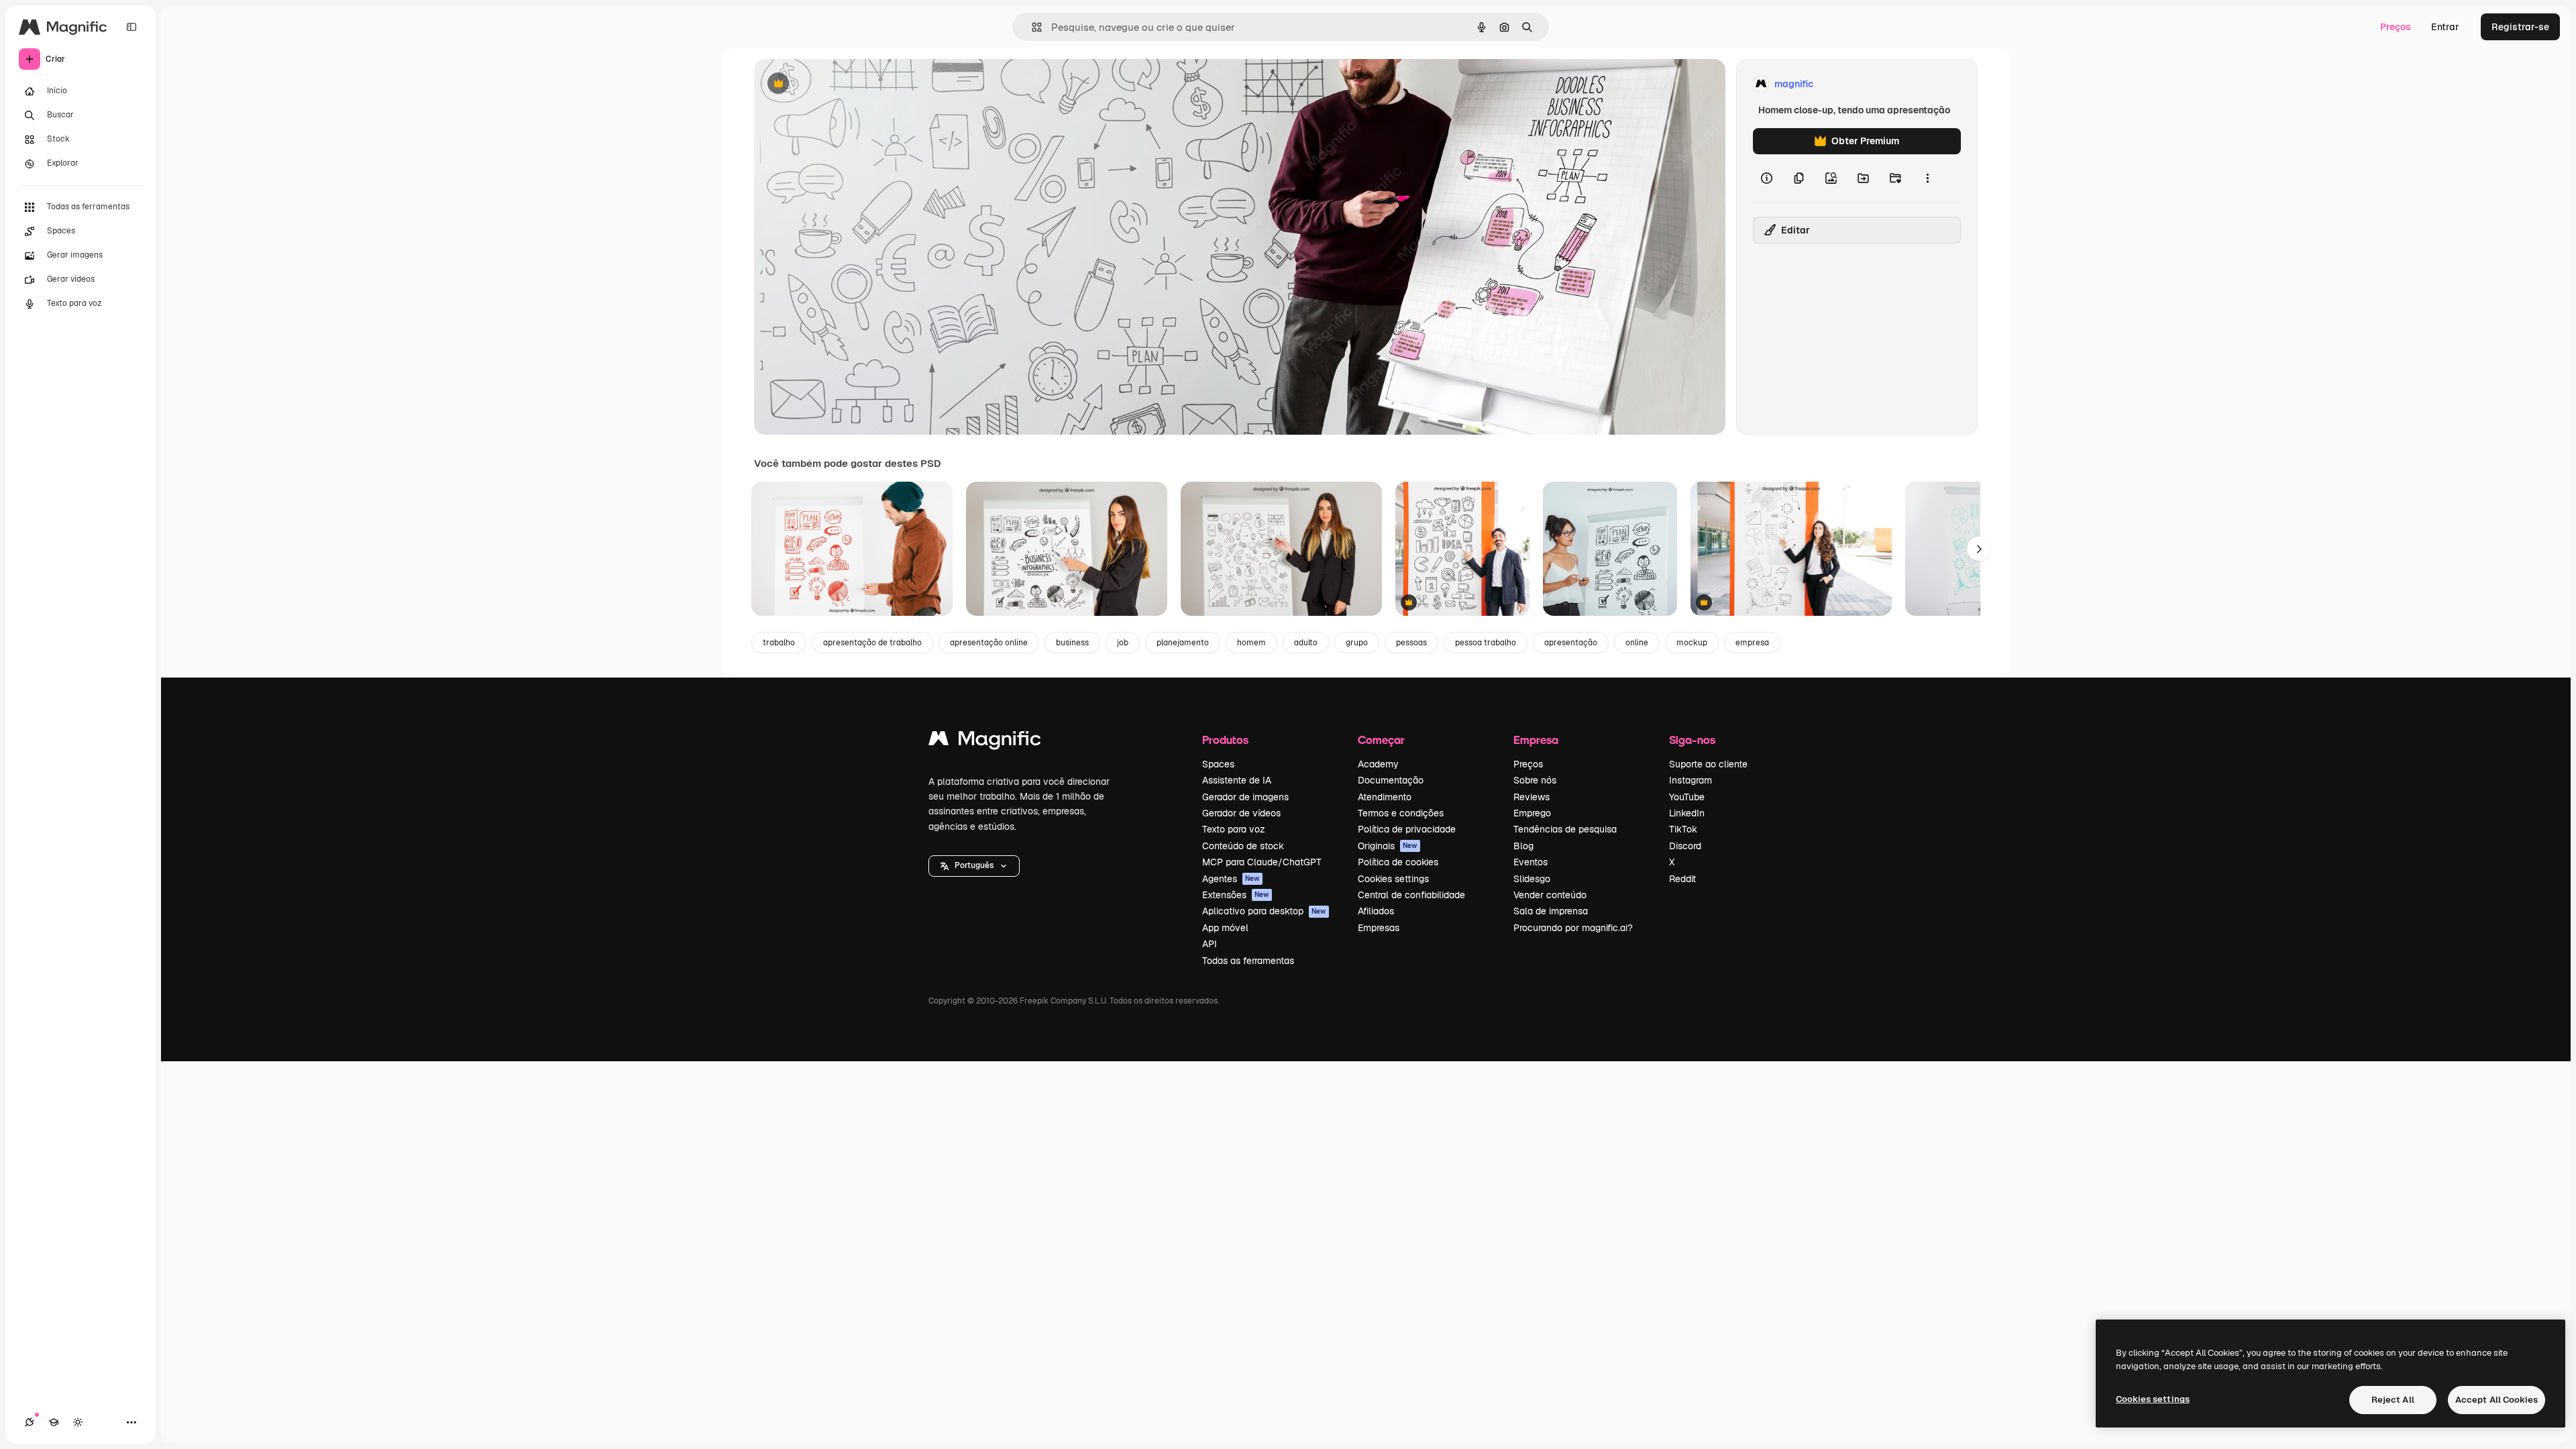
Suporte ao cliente (1708, 764)
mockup (1692, 643)
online (1637, 643)
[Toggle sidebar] (131, 27)
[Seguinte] (1979, 549)
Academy (1378, 764)
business (1072, 643)
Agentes (1231, 879)
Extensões (1236, 895)
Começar (1381, 740)
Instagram (1690, 780)
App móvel (1225, 928)
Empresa (1536, 740)
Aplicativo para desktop (1264, 911)
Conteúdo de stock (1243, 846)
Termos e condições (1401, 813)
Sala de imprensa (1551, 911)
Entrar (2445, 27)
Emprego (1532, 813)
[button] (974, 866)
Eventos (1531, 862)
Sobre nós (1535, 780)
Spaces (1218, 764)
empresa (1752, 643)
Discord (1685, 846)
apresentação (1571, 643)
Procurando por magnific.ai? (1573, 928)
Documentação (1391, 780)
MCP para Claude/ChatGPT (1262, 862)
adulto (1306, 643)
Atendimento (1385, 797)
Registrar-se (2520, 27)
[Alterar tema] (78, 1422)
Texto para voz (1234, 829)
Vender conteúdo (1550, 895)
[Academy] (54, 1422)
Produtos (1225, 740)
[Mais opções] (1927, 178)
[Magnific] (985, 742)
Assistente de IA (1237, 780)
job (1123, 643)
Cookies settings (1393, 879)
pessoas (1411, 643)
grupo (1357, 643)
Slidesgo (1532, 879)
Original (840, 84)
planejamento (1183, 643)
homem (1251, 643)
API (1210, 944)
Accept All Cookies (2497, 1400)
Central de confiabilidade (1411, 895)
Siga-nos (1692, 740)
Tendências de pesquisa (1565, 829)
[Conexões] (30, 1422)
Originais (1388, 846)
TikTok (1683, 829)
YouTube (1687, 797)
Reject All (2393, 1400)
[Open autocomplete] (1031, 27)
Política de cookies (1398, 862)
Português (974, 865)
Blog (1523, 846)
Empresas (1379, 928)
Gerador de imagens (1245, 797)
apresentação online (989, 643)
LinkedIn (1687, 813)
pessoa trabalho (1486, 643)
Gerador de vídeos (1241, 813)
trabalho (779, 643)
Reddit (1682, 879)
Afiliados (1376, 911)
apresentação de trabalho (872, 643)
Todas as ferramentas (1248, 961)
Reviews (1532, 797)
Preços (2396, 27)
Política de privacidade (1407, 829)
